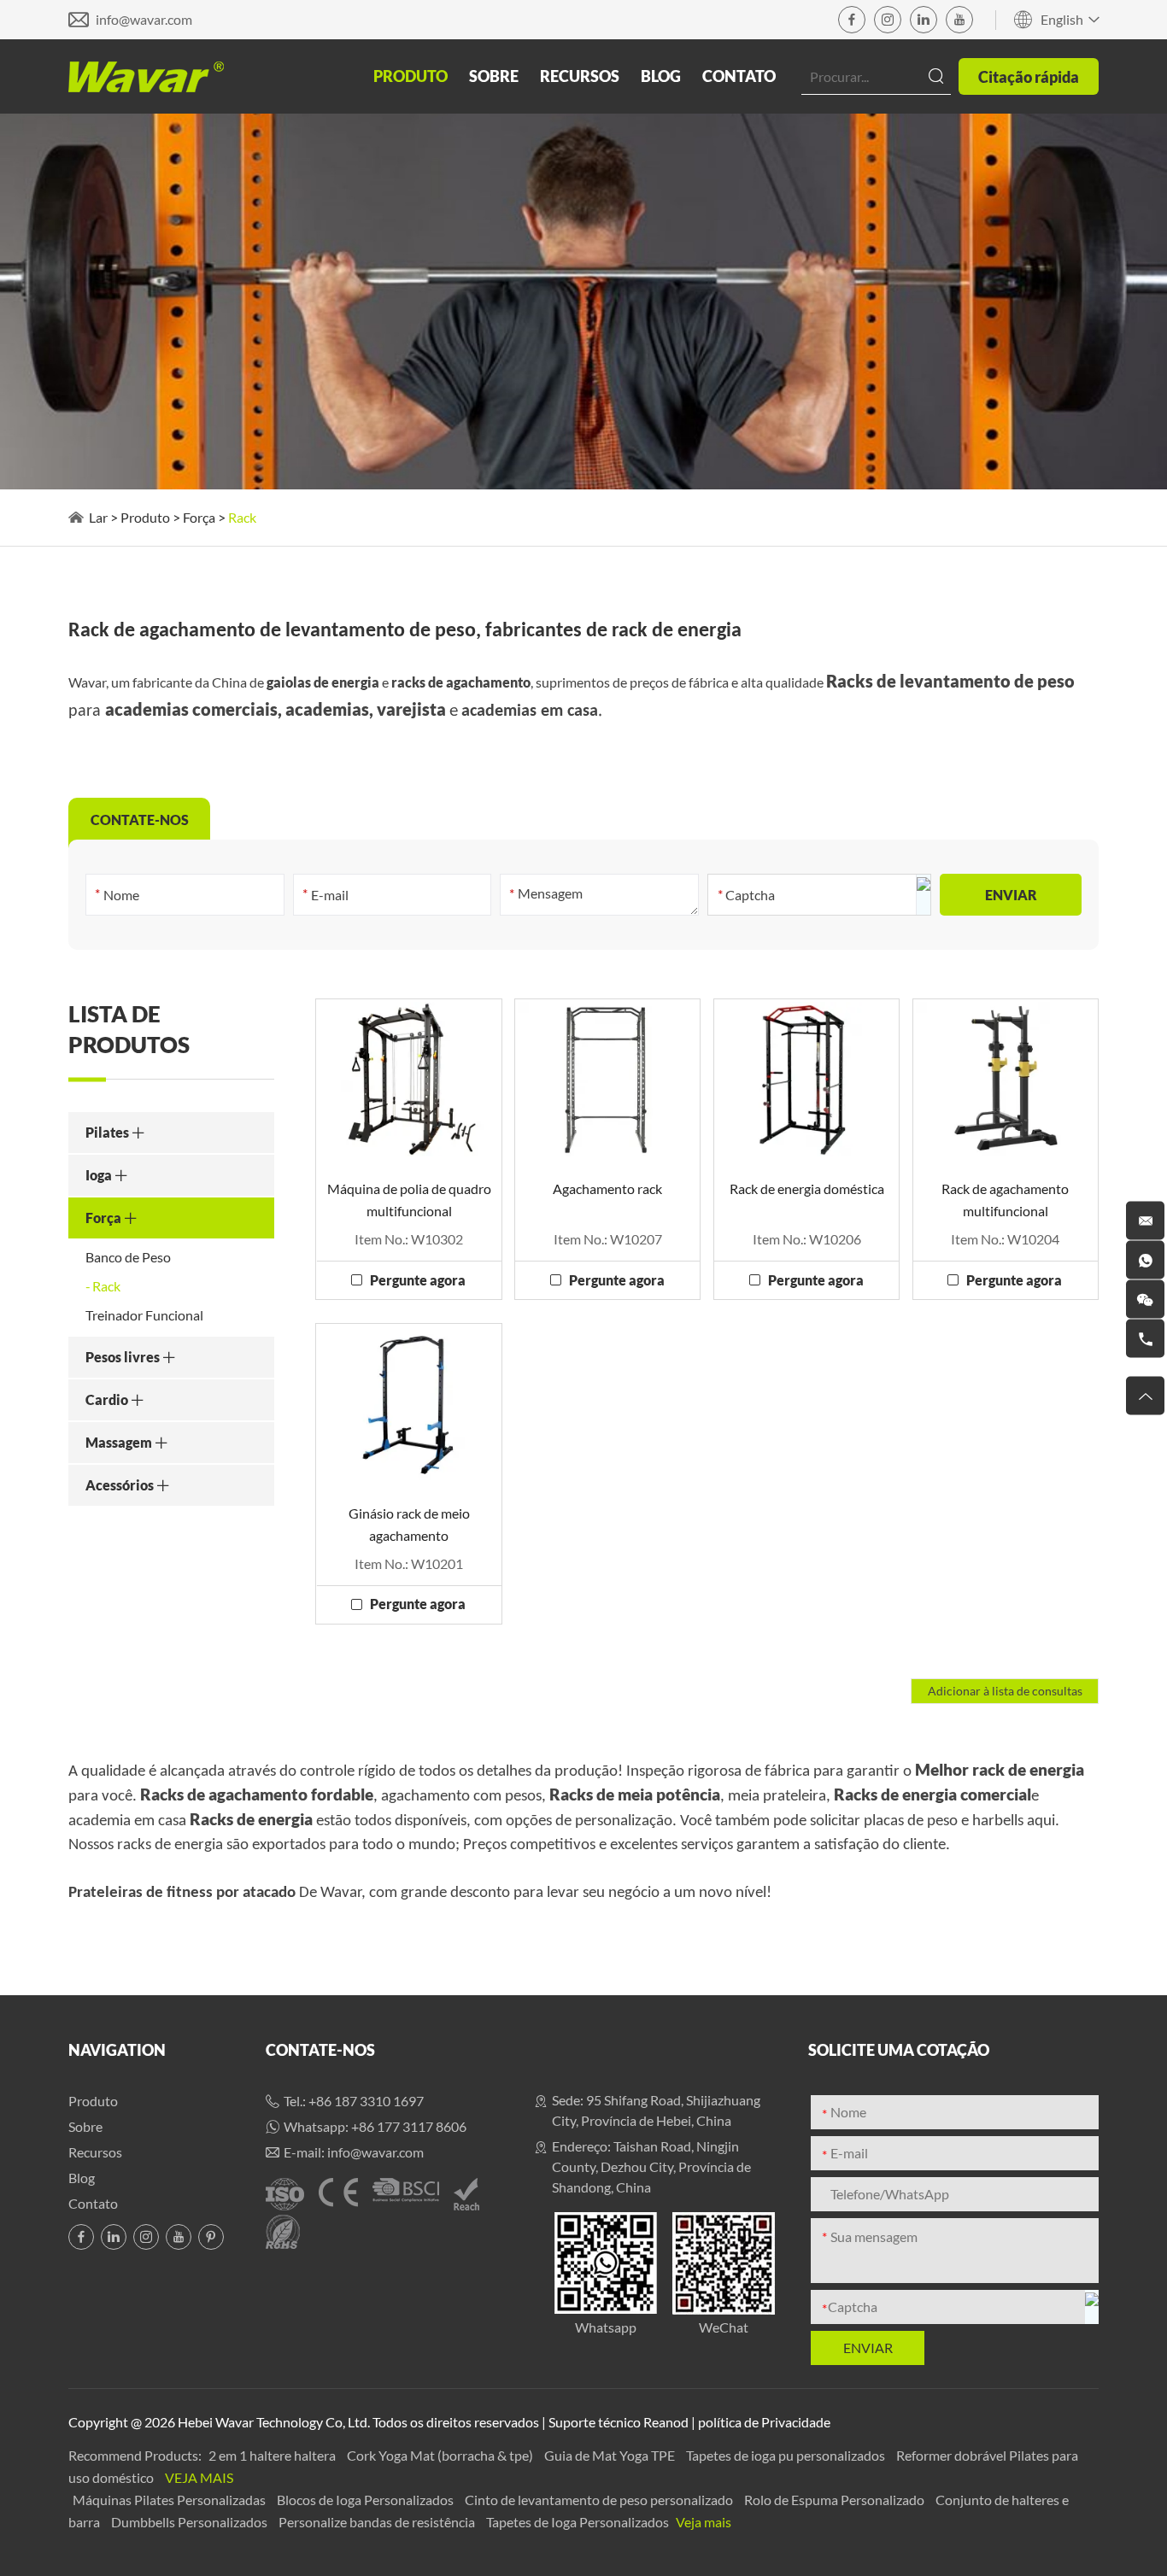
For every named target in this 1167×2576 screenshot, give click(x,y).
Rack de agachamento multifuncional (1005, 1200)
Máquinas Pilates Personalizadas (170, 2500)
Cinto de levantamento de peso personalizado (600, 2500)
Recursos (580, 76)
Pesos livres (124, 1357)
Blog (661, 76)
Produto (411, 76)
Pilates (108, 1132)
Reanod (666, 2422)
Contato (739, 76)
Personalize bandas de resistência (378, 2522)
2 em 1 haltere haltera (273, 2455)
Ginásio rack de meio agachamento (409, 1524)
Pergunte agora (418, 1280)
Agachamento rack (607, 1188)
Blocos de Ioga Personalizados (367, 2500)
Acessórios (121, 1485)
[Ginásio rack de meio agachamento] (408, 1404)
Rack (106, 1286)
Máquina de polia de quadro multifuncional (409, 1200)
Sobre (494, 76)
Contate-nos (320, 2050)
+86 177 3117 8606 (409, 2126)
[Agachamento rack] (607, 1079)
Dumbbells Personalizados (191, 2522)
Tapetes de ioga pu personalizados (787, 2455)
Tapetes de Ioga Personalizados (579, 2522)
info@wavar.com (144, 19)
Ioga (100, 1175)
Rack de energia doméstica (807, 1188)
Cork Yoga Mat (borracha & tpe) (441, 2455)
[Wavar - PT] (146, 77)
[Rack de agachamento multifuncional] (1006, 1079)
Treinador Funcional (144, 1315)
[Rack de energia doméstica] (806, 1079)
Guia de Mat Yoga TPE (611, 2455)
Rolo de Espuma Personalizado (836, 2500)
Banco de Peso (128, 1257)
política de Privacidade (764, 2422)
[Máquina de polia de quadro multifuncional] (408, 1079)
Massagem (120, 1442)
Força (199, 517)
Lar (98, 517)
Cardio (108, 1399)
